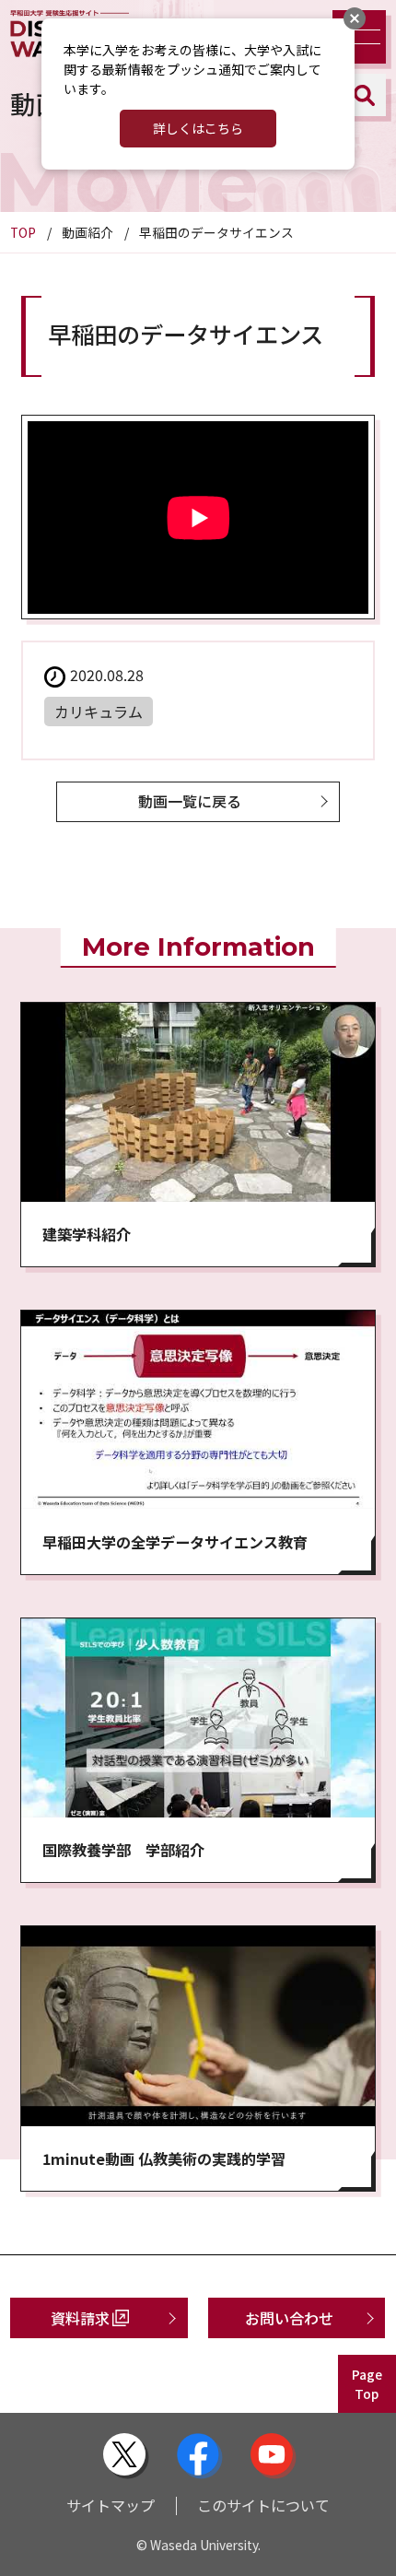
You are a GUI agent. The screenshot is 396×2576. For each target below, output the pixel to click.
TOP (23, 232)
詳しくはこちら (198, 128)
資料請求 (80, 2318)
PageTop (367, 2384)
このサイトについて (263, 2505)
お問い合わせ (289, 2318)
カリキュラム (99, 712)
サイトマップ (111, 2505)
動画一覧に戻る (190, 801)
